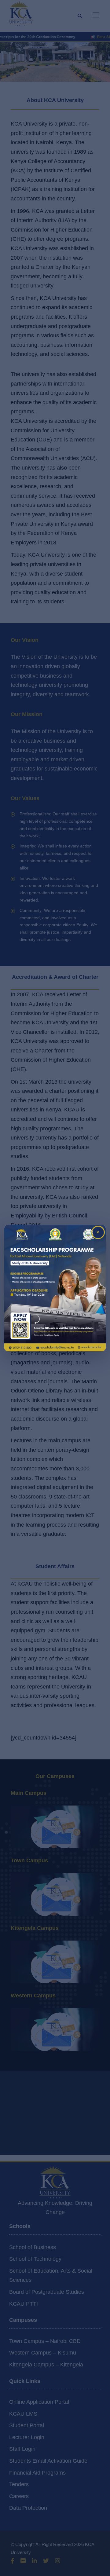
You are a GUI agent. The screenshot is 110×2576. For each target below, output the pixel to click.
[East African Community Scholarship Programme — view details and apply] (55, 1288)
